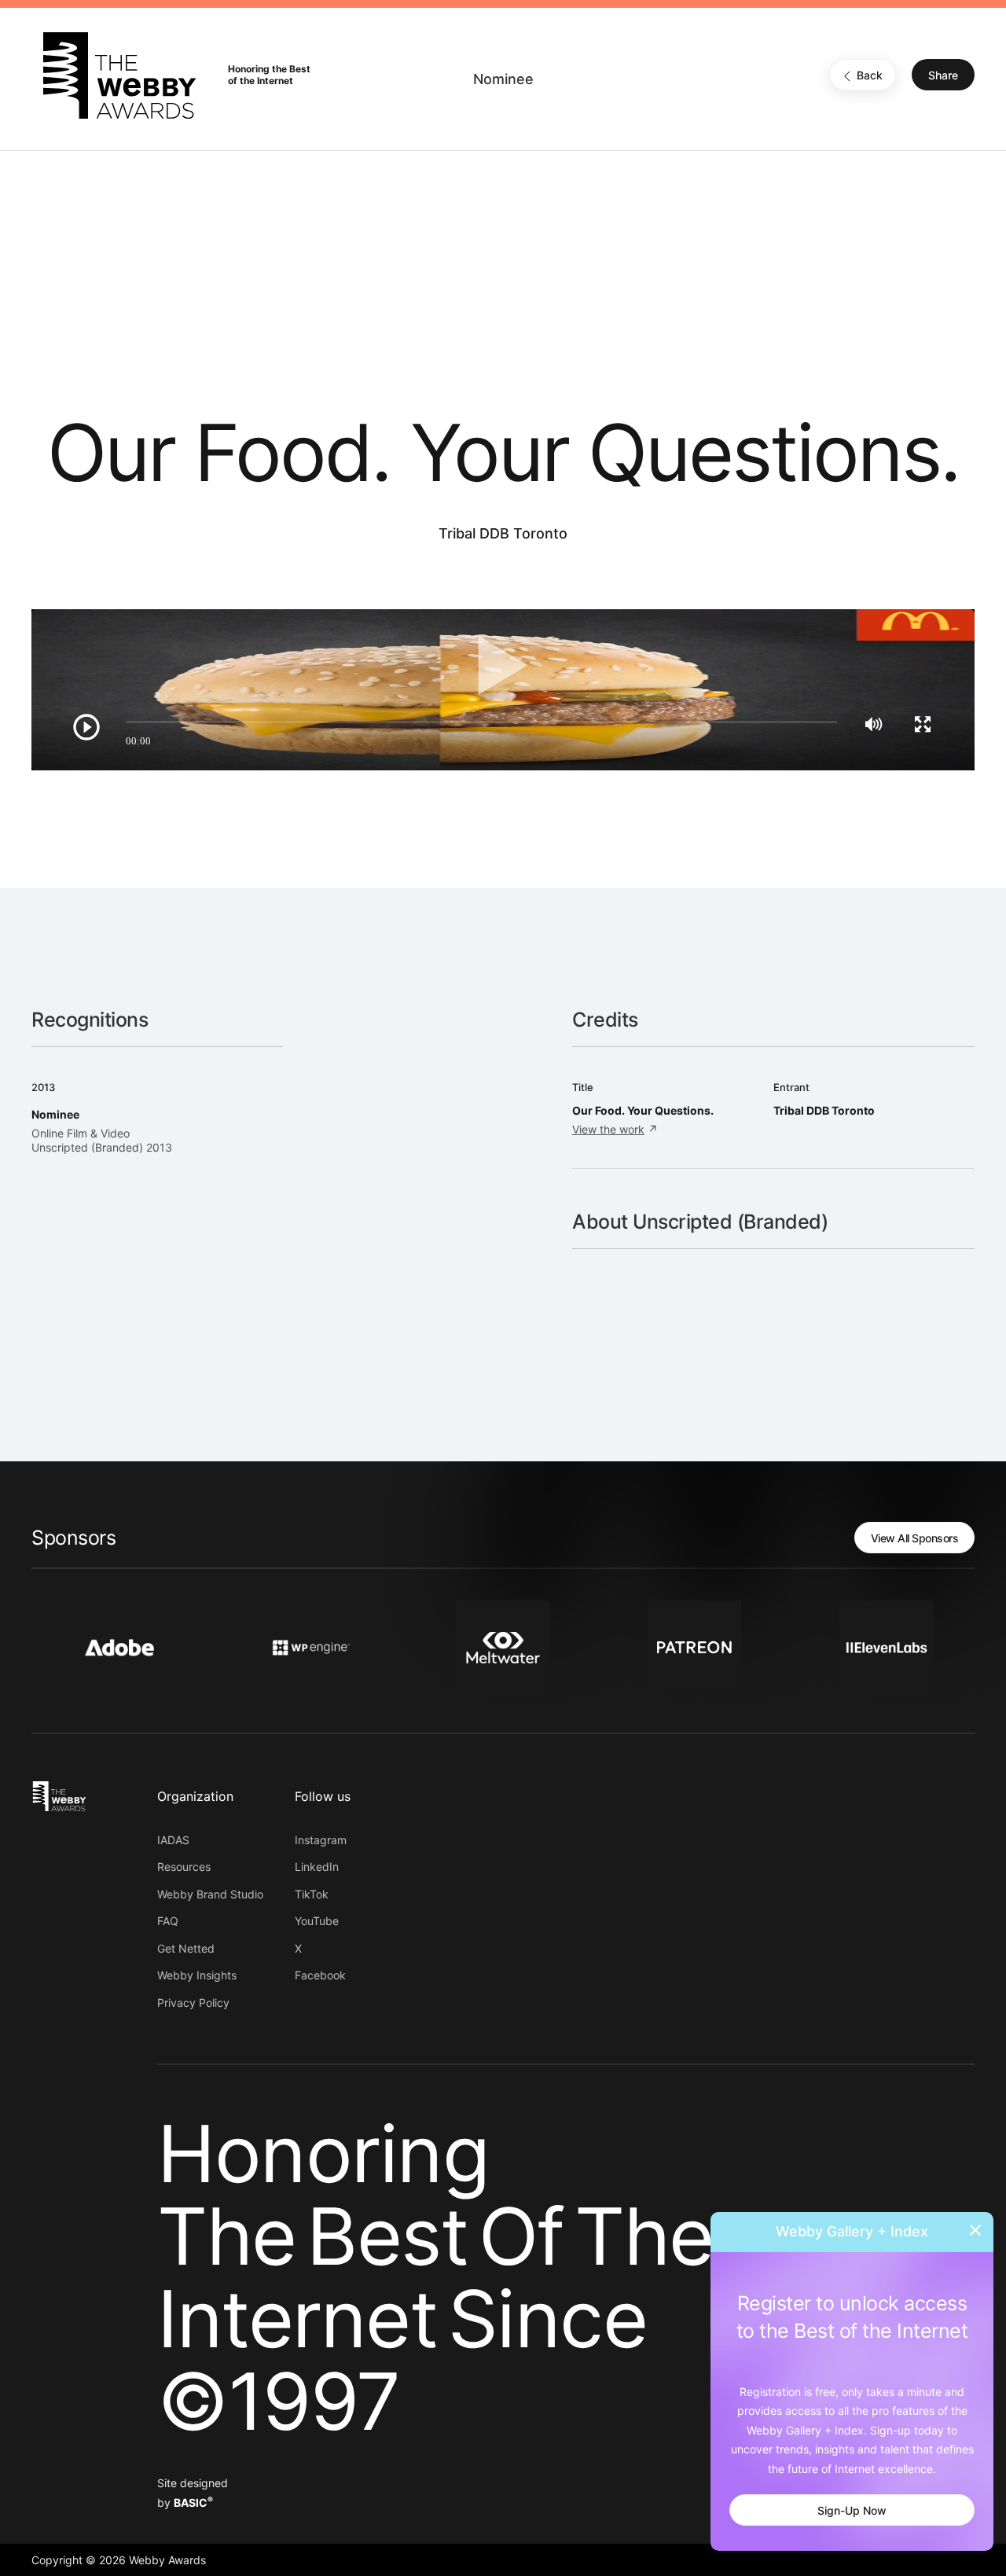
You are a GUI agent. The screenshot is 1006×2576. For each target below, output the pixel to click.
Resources (184, 1867)
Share (943, 76)
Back (870, 76)
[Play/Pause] (86, 727)
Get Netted (186, 1948)
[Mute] (874, 724)
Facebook (320, 1975)
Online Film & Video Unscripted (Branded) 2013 (102, 1140)
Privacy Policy (193, 2003)
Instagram (321, 1840)
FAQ (168, 1921)
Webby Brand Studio (210, 1894)
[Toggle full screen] (923, 724)
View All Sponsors (915, 1538)
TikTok (312, 1894)
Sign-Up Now (852, 2510)
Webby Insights (197, 1975)
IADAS (173, 1840)
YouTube (317, 1921)
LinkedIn (317, 1867)
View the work (608, 1129)
